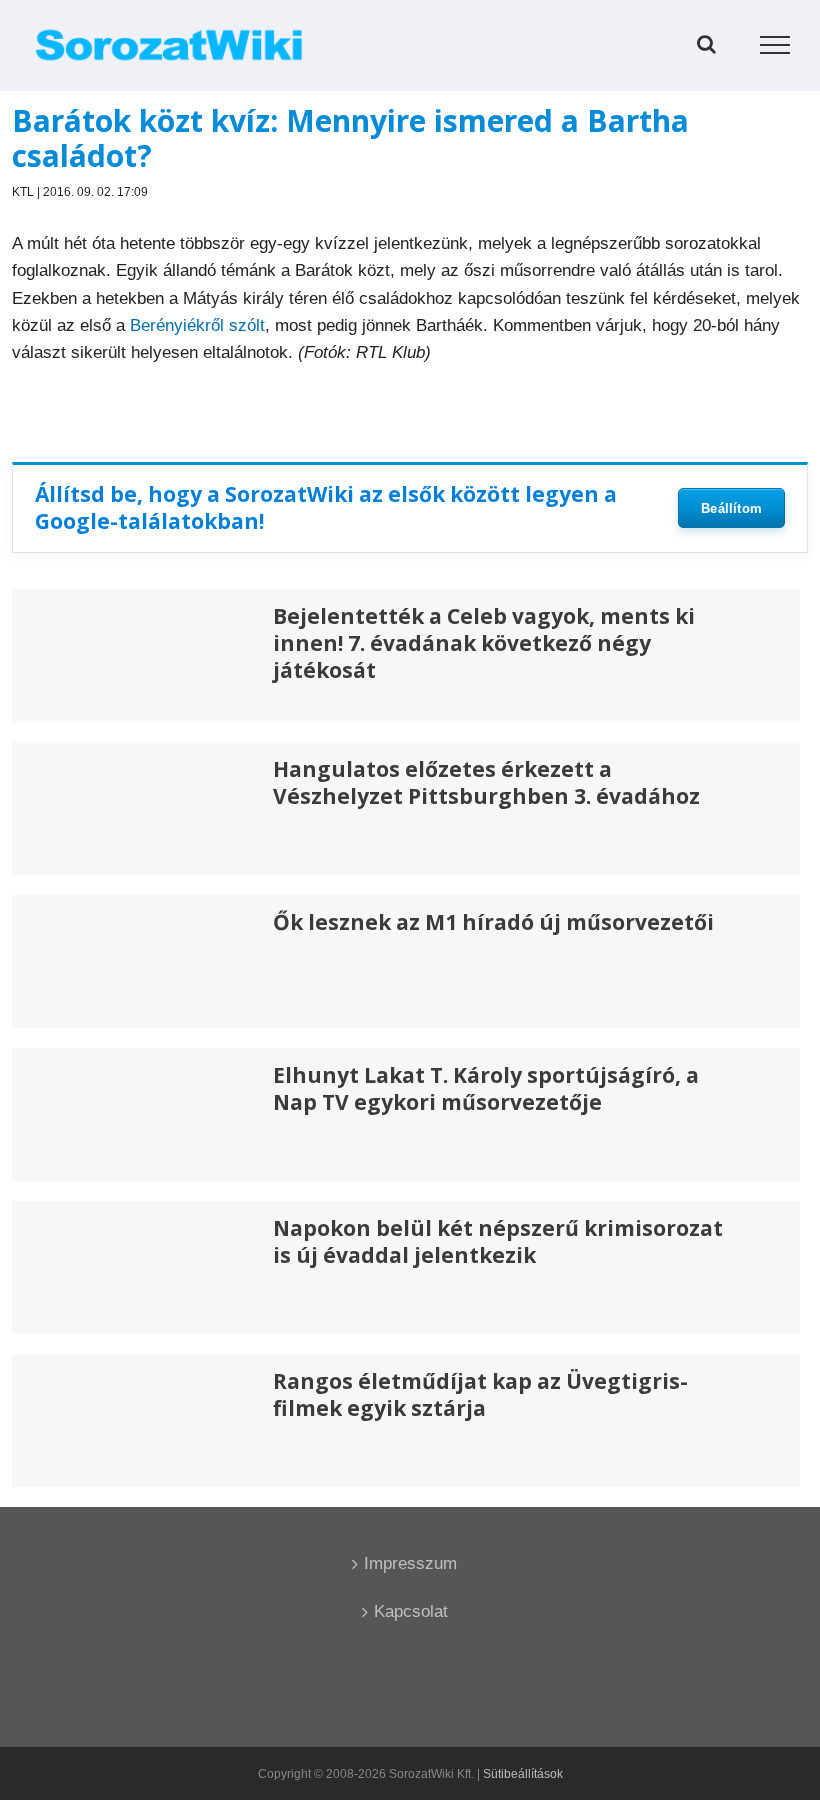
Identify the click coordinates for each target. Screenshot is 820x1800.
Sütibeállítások (523, 1774)
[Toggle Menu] (775, 45)
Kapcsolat (411, 1611)
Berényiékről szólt (197, 325)
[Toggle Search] (706, 44)
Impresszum (410, 1563)
